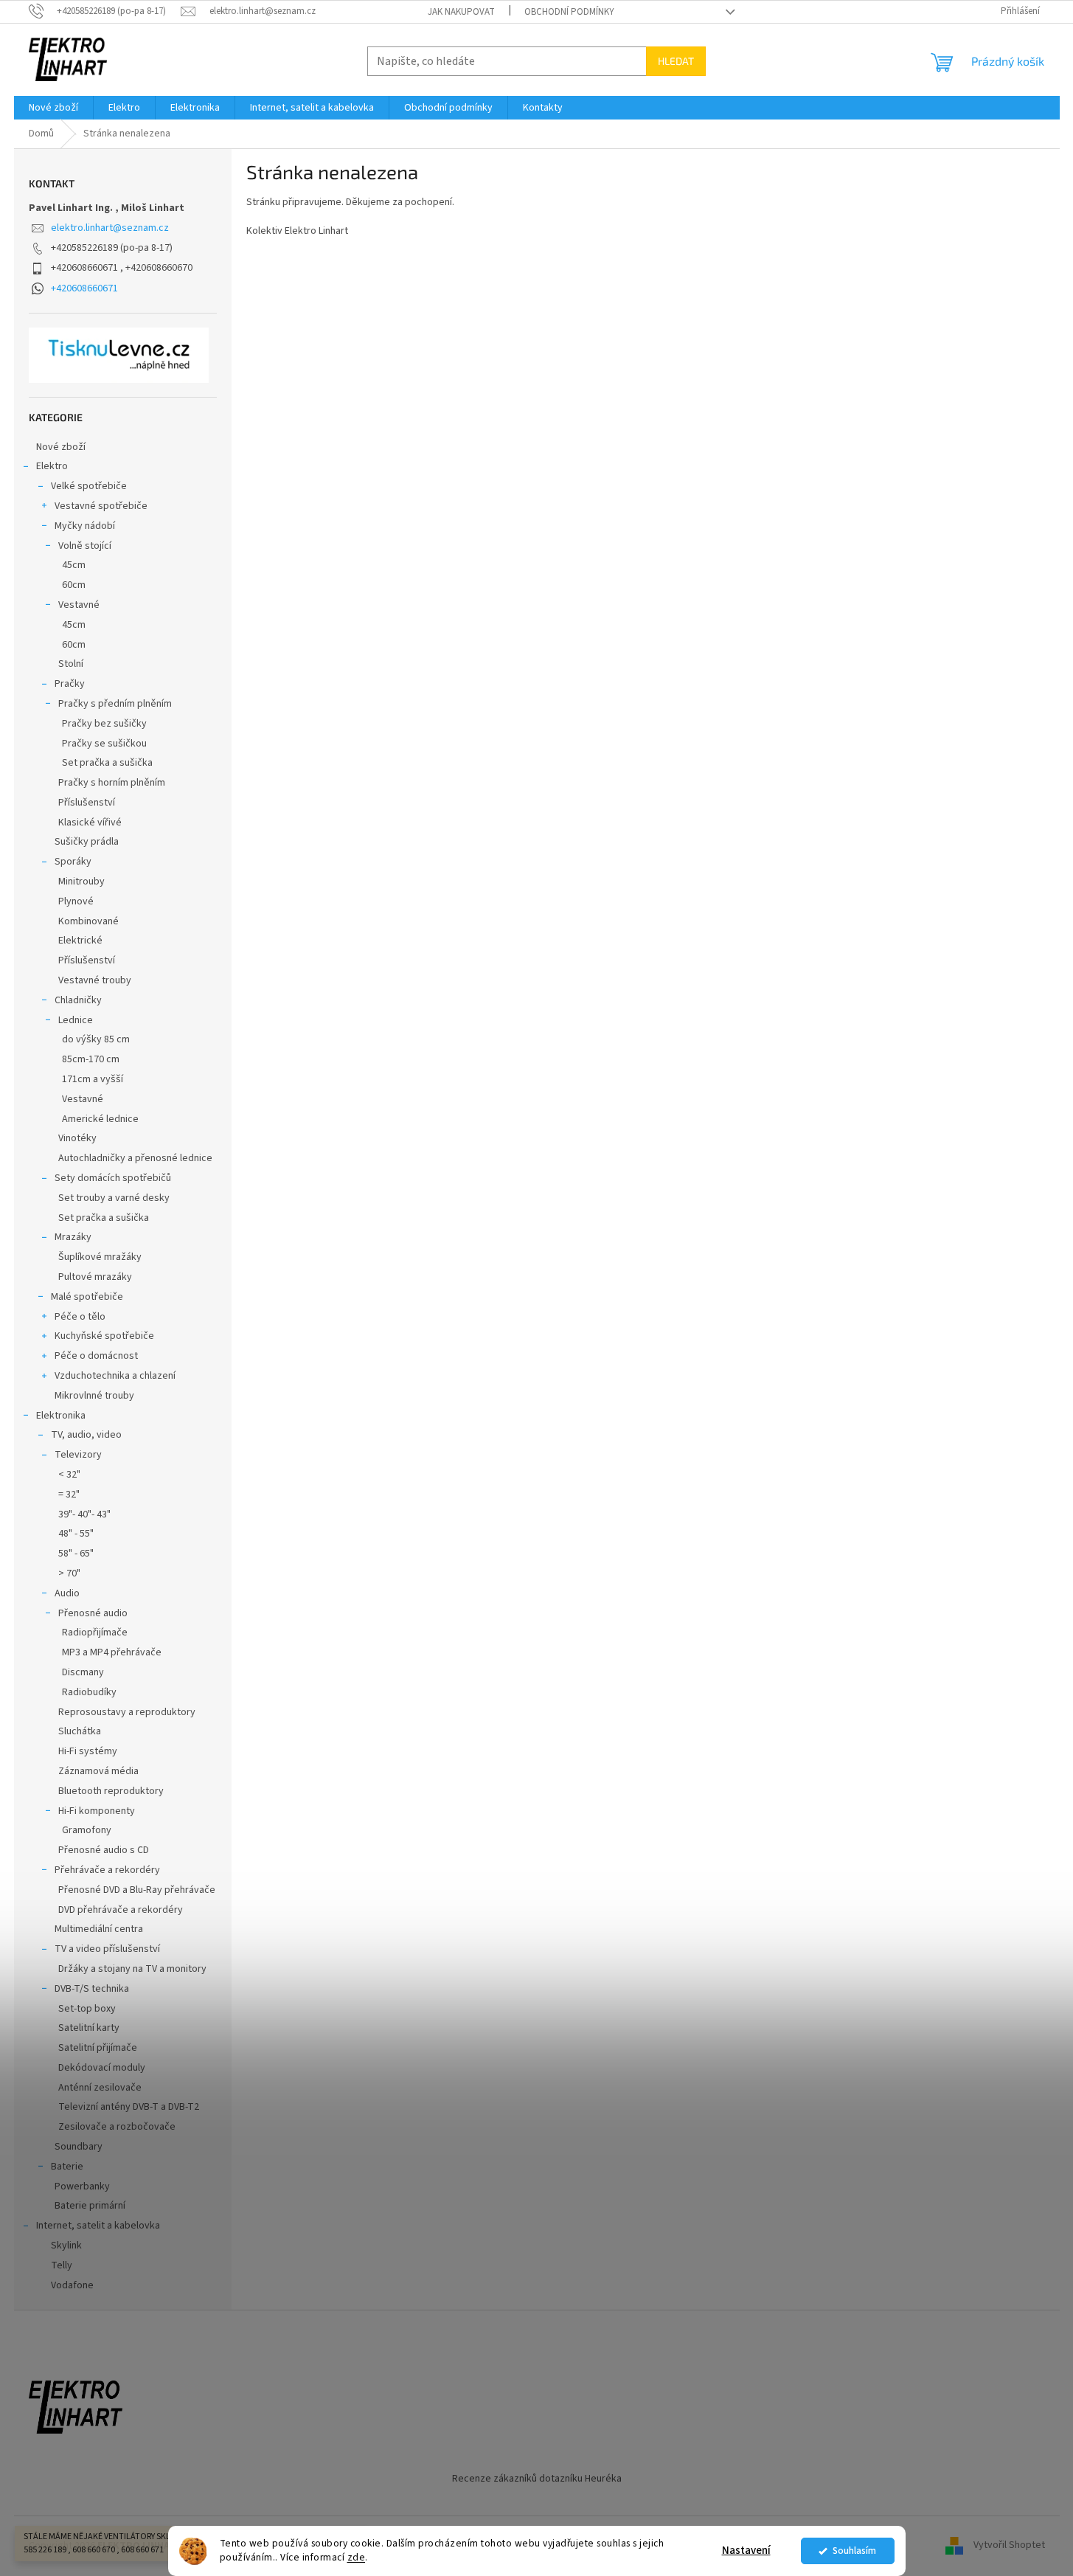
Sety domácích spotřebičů (113, 1178)
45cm (74, 565)
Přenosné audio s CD (104, 1850)
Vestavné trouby (95, 980)
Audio (67, 1593)
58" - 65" (76, 1554)
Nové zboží (61, 447)
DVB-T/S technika (92, 1989)
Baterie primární (90, 2206)
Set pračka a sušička (107, 763)
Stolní (71, 664)
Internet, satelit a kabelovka (98, 2226)
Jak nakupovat (461, 12)
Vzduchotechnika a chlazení (115, 1376)
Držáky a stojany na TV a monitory (132, 1969)
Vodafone (72, 2285)
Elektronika (61, 1416)
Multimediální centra (99, 1929)
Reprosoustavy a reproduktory (127, 1712)
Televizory (78, 1455)
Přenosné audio (93, 1613)
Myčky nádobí (85, 526)
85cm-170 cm (91, 1059)
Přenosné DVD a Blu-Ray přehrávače (137, 1890)
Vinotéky (77, 1138)
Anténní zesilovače (100, 2088)
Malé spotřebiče (87, 1297)
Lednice (76, 1020)
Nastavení (746, 2551)
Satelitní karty (89, 2028)
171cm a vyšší (93, 1079)
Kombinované (88, 921)
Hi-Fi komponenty (97, 1811)
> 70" (69, 1573)
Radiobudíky (89, 1692)
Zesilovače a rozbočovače (117, 2127)
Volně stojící (85, 546)
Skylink (66, 2246)
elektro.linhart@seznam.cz (110, 228)
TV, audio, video (86, 1435)
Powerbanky (82, 2187)
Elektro (52, 466)
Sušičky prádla (87, 842)
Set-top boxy (87, 2009)
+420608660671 (84, 288)
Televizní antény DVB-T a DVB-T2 (129, 2107)
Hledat (676, 61)
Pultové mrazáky (95, 1277)
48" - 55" (76, 1534)
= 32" (69, 1495)
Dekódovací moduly (102, 2068)
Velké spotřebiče (89, 486)
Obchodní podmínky (569, 12)
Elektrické (80, 941)
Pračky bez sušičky (104, 724)
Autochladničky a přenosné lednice (135, 1158)
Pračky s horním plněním (112, 783)
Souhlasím (854, 2551)
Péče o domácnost (96, 1356)
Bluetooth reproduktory (111, 1791)
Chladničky (78, 1000)
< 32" (69, 1475)
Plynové (76, 901)
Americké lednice (100, 1119)
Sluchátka (80, 1731)
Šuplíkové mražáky (100, 1257)
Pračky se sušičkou (104, 744)
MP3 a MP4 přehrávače (112, 1652)
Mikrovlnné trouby (94, 1396)
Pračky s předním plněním (115, 704)
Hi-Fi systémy (88, 1751)
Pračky (70, 684)
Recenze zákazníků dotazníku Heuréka (537, 2479)
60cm (74, 585)
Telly (62, 2265)
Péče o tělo (80, 1317)
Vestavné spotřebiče (101, 506)
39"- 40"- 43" (84, 1514)
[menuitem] (53, 108)
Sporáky (73, 862)
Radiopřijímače (95, 1632)
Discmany (83, 1672)
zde (357, 2557)
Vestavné (79, 605)
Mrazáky (73, 1237)
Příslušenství (87, 803)
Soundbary (79, 2147)
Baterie (67, 2167)
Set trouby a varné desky (114, 1198)
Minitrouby (81, 882)
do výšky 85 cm (96, 1039)
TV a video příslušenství (107, 1949)
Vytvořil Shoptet (1009, 2546)
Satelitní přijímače (98, 2048)
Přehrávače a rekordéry (107, 1870)
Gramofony (87, 1830)
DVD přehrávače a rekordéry (121, 1910)
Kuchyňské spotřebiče (104, 1336)
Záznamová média (98, 1771)
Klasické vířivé (90, 823)
